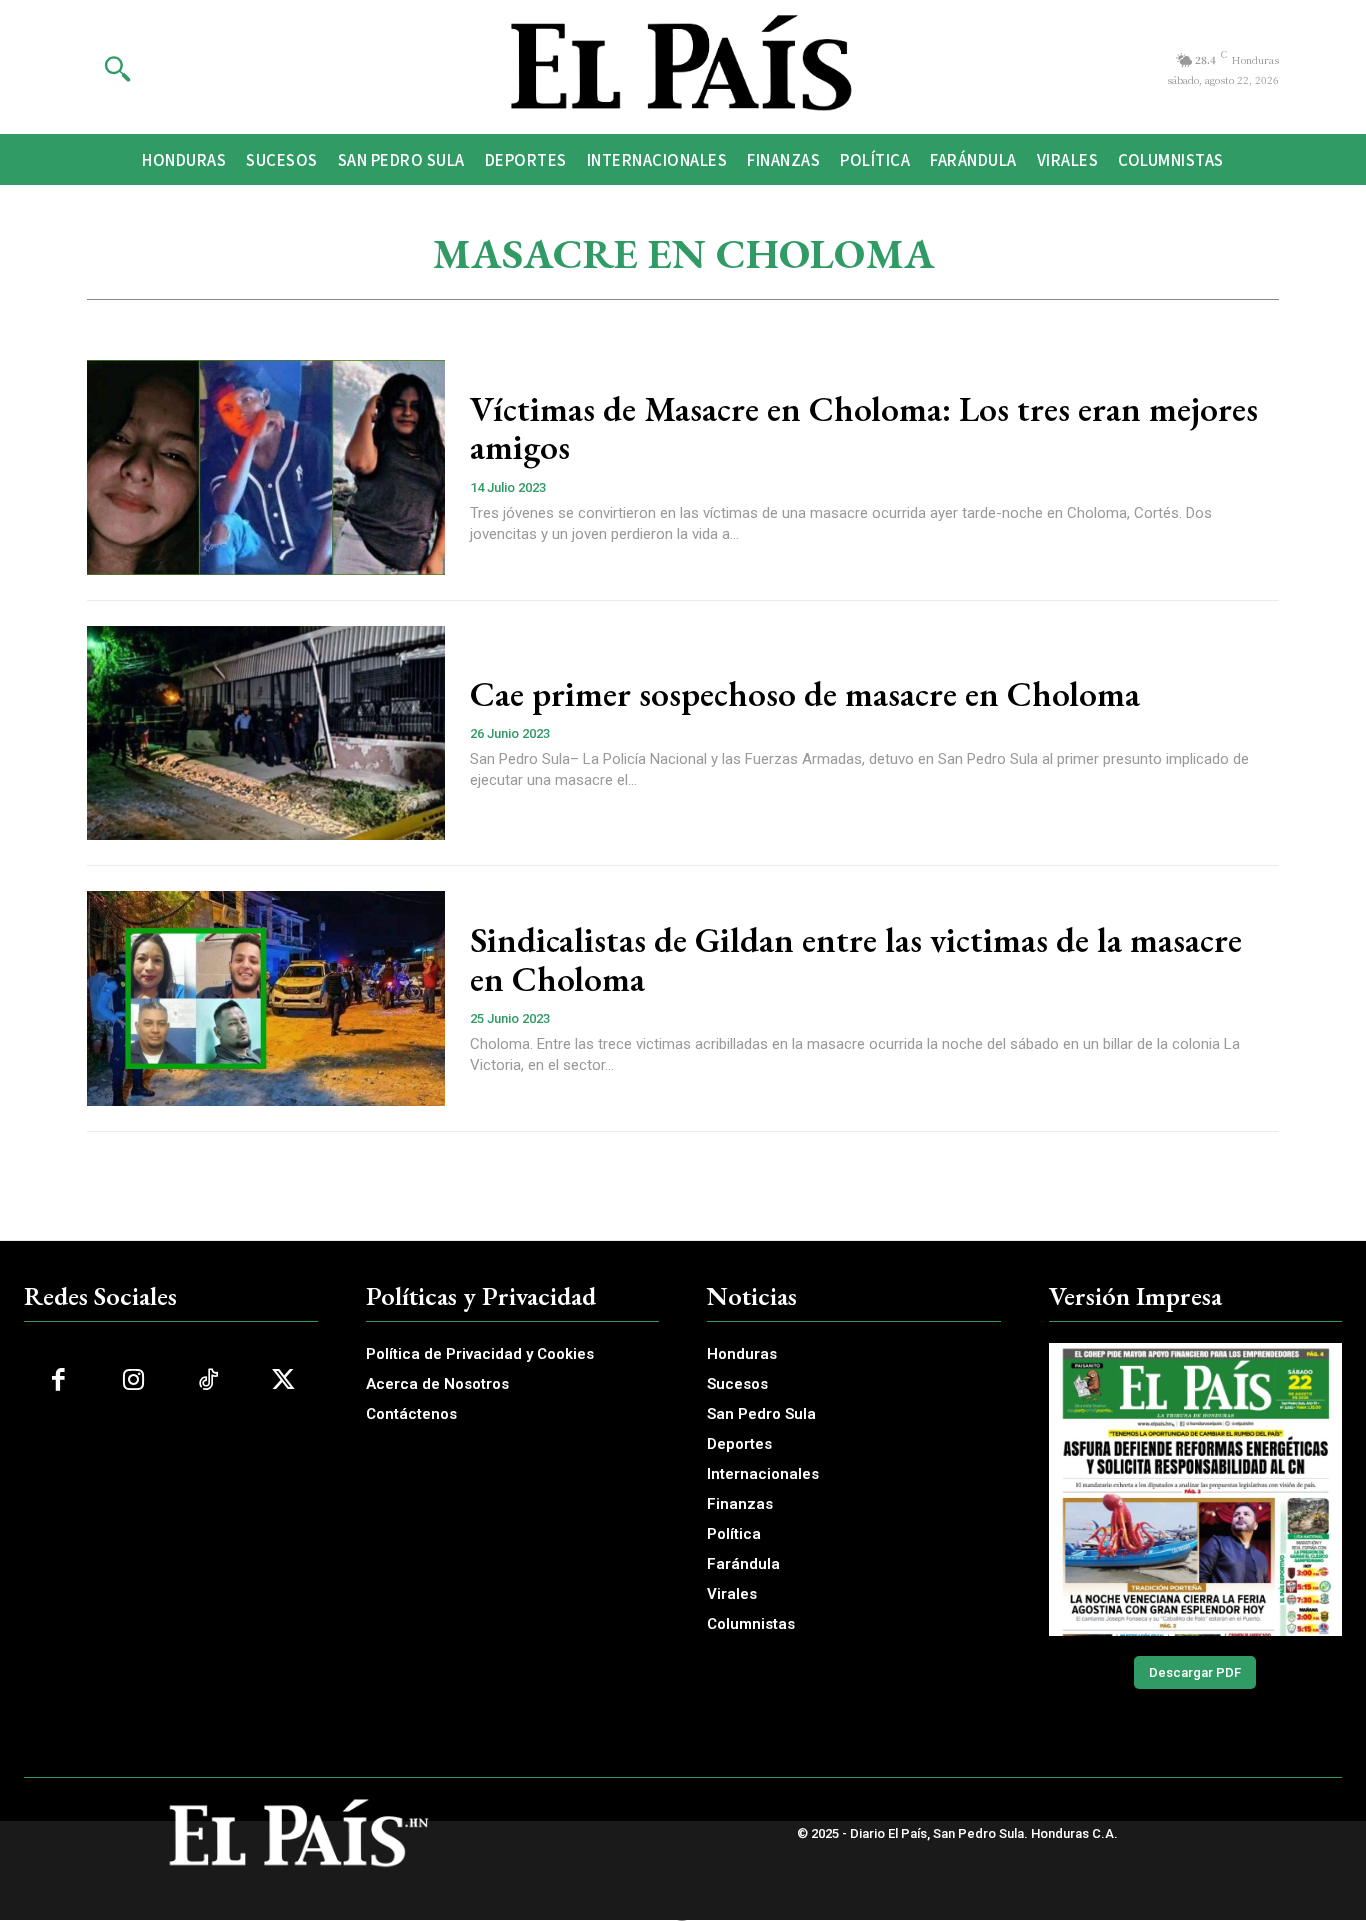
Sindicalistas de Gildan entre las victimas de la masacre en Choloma (856, 959)
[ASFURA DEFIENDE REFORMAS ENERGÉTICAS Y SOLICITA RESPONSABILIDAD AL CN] (1196, 1490)
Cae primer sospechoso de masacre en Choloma (805, 693)
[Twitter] (283, 1380)
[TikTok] (208, 1380)
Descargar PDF (1195, 1672)
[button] (117, 68)
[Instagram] (133, 1380)
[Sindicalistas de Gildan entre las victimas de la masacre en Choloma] (266, 998)
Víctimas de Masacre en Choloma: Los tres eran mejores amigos (864, 428)
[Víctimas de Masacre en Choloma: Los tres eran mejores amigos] (266, 467)
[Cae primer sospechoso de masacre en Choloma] (266, 733)
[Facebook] (58, 1380)
